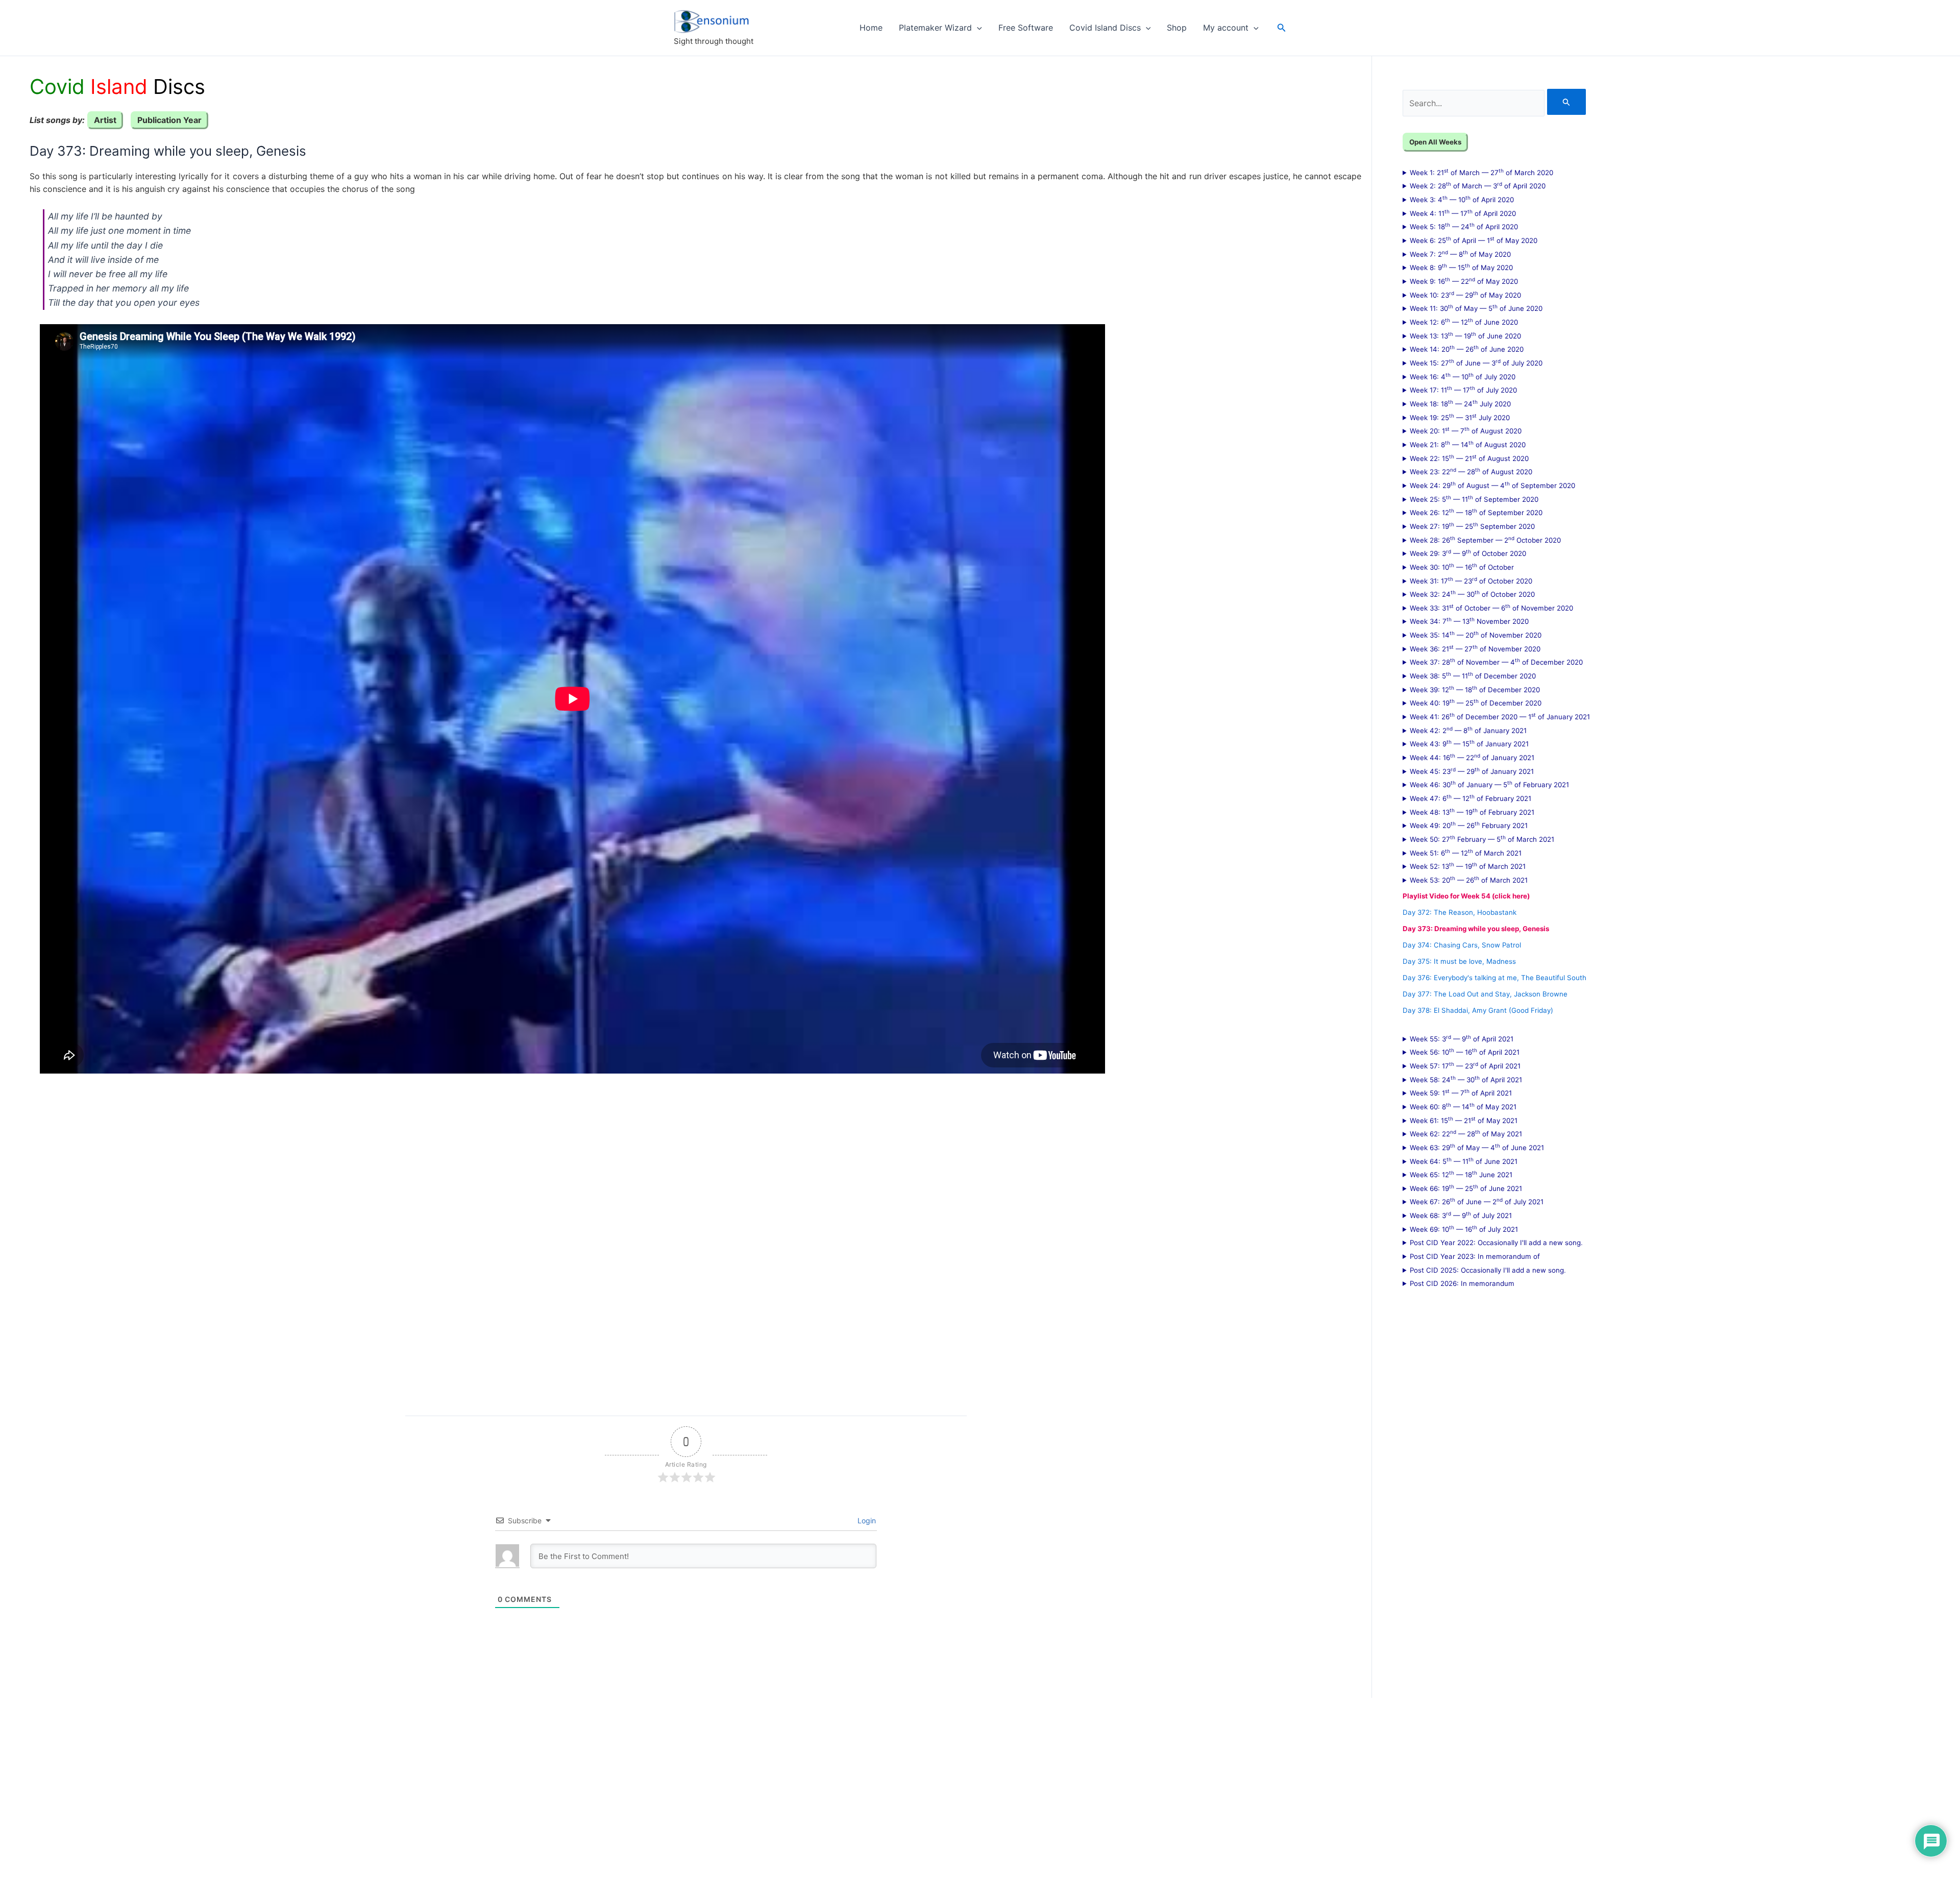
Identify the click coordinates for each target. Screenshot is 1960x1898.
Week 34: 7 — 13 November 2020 (1469, 621)
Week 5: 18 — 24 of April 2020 (1464, 226)
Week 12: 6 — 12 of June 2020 (1464, 322)
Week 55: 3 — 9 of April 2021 (1462, 1038)
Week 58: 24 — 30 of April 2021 (1466, 1079)
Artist (105, 120)
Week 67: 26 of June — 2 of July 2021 (1477, 1201)
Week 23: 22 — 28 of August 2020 (1471, 471)
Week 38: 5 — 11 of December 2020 (1473, 675)
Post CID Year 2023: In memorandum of (1475, 1256)
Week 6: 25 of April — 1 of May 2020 (1474, 240)
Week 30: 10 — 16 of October (1462, 567)
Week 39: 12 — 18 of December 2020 (1475, 689)
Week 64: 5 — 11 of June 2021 (1464, 1161)
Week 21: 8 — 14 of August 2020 (1468, 444)
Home (871, 28)
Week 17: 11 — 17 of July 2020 (1463, 390)
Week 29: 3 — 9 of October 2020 (1468, 553)
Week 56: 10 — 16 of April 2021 (1465, 1052)
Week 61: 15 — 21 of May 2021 (1464, 1120)
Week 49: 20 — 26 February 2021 (1469, 825)
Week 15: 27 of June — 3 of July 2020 (1476, 362)
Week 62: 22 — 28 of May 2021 (1466, 1133)
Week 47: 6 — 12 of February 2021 (1471, 798)
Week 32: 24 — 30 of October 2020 (1472, 594)
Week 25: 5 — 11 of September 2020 (1474, 499)
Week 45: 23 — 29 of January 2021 (1472, 771)
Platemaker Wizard (935, 28)
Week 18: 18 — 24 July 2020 (1460, 403)
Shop (1177, 28)
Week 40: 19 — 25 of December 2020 (1476, 702)
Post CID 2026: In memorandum (1462, 1283)
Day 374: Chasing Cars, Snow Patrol (1462, 945)
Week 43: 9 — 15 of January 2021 (1469, 743)
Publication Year (169, 120)
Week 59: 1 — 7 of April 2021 (1461, 1092)
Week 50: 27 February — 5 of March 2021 (1482, 839)
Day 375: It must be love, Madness (1459, 961)
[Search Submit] (1566, 102)
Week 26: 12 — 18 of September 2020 (1476, 512)
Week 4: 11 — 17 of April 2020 (1463, 213)
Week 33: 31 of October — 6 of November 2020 (1491, 607)
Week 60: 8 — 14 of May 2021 (1463, 1106)
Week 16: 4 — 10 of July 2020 (1463, 376)
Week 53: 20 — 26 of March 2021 (1469, 880)
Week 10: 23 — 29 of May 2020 (1465, 295)
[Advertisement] (316, 1237)
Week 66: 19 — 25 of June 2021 (1466, 1188)
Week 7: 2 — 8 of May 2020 (1460, 254)
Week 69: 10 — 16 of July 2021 (1464, 1229)
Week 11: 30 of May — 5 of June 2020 (1476, 308)
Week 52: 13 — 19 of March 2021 (1468, 866)
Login (866, 1520)
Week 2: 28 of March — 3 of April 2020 (1478, 185)
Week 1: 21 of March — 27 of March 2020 (1481, 172)
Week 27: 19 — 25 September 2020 (1472, 526)
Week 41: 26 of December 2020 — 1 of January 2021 (1500, 716)
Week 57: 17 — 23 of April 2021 (1465, 1065)
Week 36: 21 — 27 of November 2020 (1475, 648)
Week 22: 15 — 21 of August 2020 (1469, 458)
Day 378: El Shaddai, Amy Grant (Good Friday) (1478, 1010)
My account (1226, 28)
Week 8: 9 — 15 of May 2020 (1461, 267)
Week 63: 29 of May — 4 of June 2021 (1477, 1147)
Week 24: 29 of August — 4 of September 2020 (1492, 485)
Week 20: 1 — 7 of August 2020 (1466, 430)
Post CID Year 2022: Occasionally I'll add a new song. (1496, 1243)
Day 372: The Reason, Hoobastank (1460, 912)
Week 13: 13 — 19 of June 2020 (1465, 335)
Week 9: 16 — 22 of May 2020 (1464, 281)
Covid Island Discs (1105, 28)
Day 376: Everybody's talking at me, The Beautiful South (1494, 978)
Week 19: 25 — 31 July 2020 (1460, 417)
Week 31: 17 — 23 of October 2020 (1471, 580)
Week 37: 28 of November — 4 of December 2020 (1496, 662)
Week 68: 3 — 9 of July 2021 (1461, 1215)
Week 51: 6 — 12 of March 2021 (1466, 853)
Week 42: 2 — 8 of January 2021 (1468, 730)
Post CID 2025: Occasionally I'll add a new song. (1488, 1270)
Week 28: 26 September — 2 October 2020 (1485, 540)
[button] (977, 28)
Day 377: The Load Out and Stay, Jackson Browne (1485, 994)
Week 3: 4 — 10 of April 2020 (1462, 199)
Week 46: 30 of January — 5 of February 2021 (1489, 784)
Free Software (1026, 28)
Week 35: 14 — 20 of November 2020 (1476, 635)
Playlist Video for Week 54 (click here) (1466, 896)
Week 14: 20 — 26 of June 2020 (1467, 349)
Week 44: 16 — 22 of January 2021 (1472, 757)
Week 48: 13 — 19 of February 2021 (1472, 812)
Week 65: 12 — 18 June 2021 (1461, 1174)
